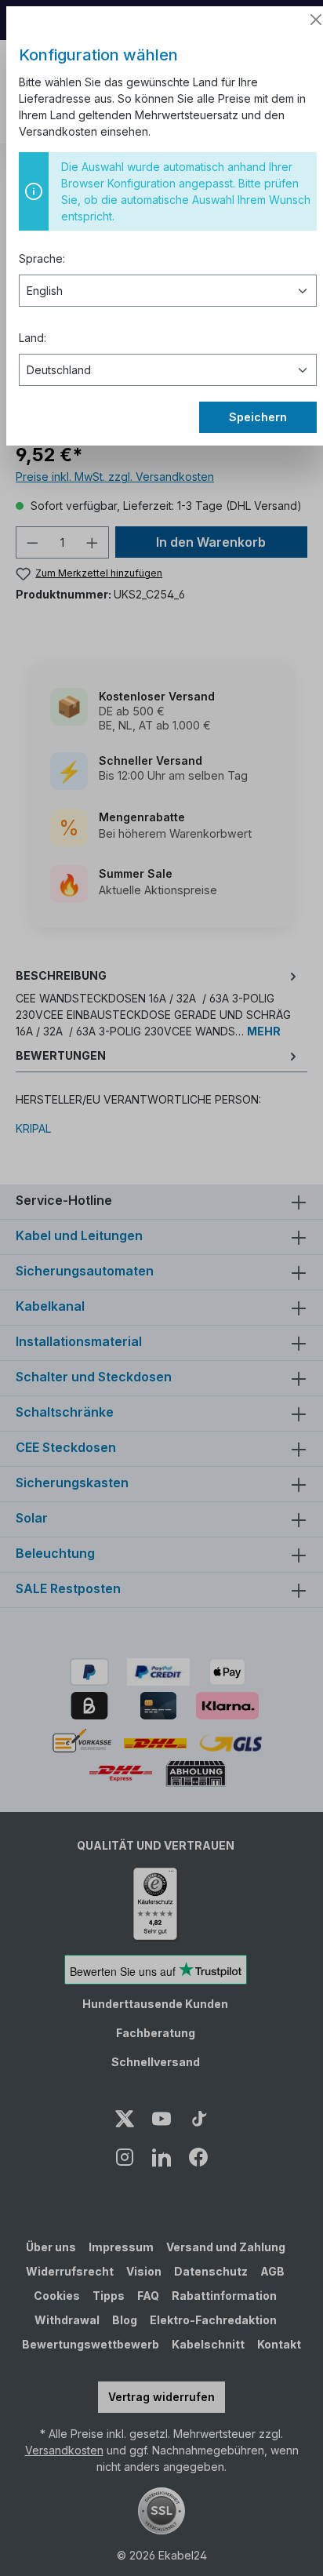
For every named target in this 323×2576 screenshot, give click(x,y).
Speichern (258, 417)
